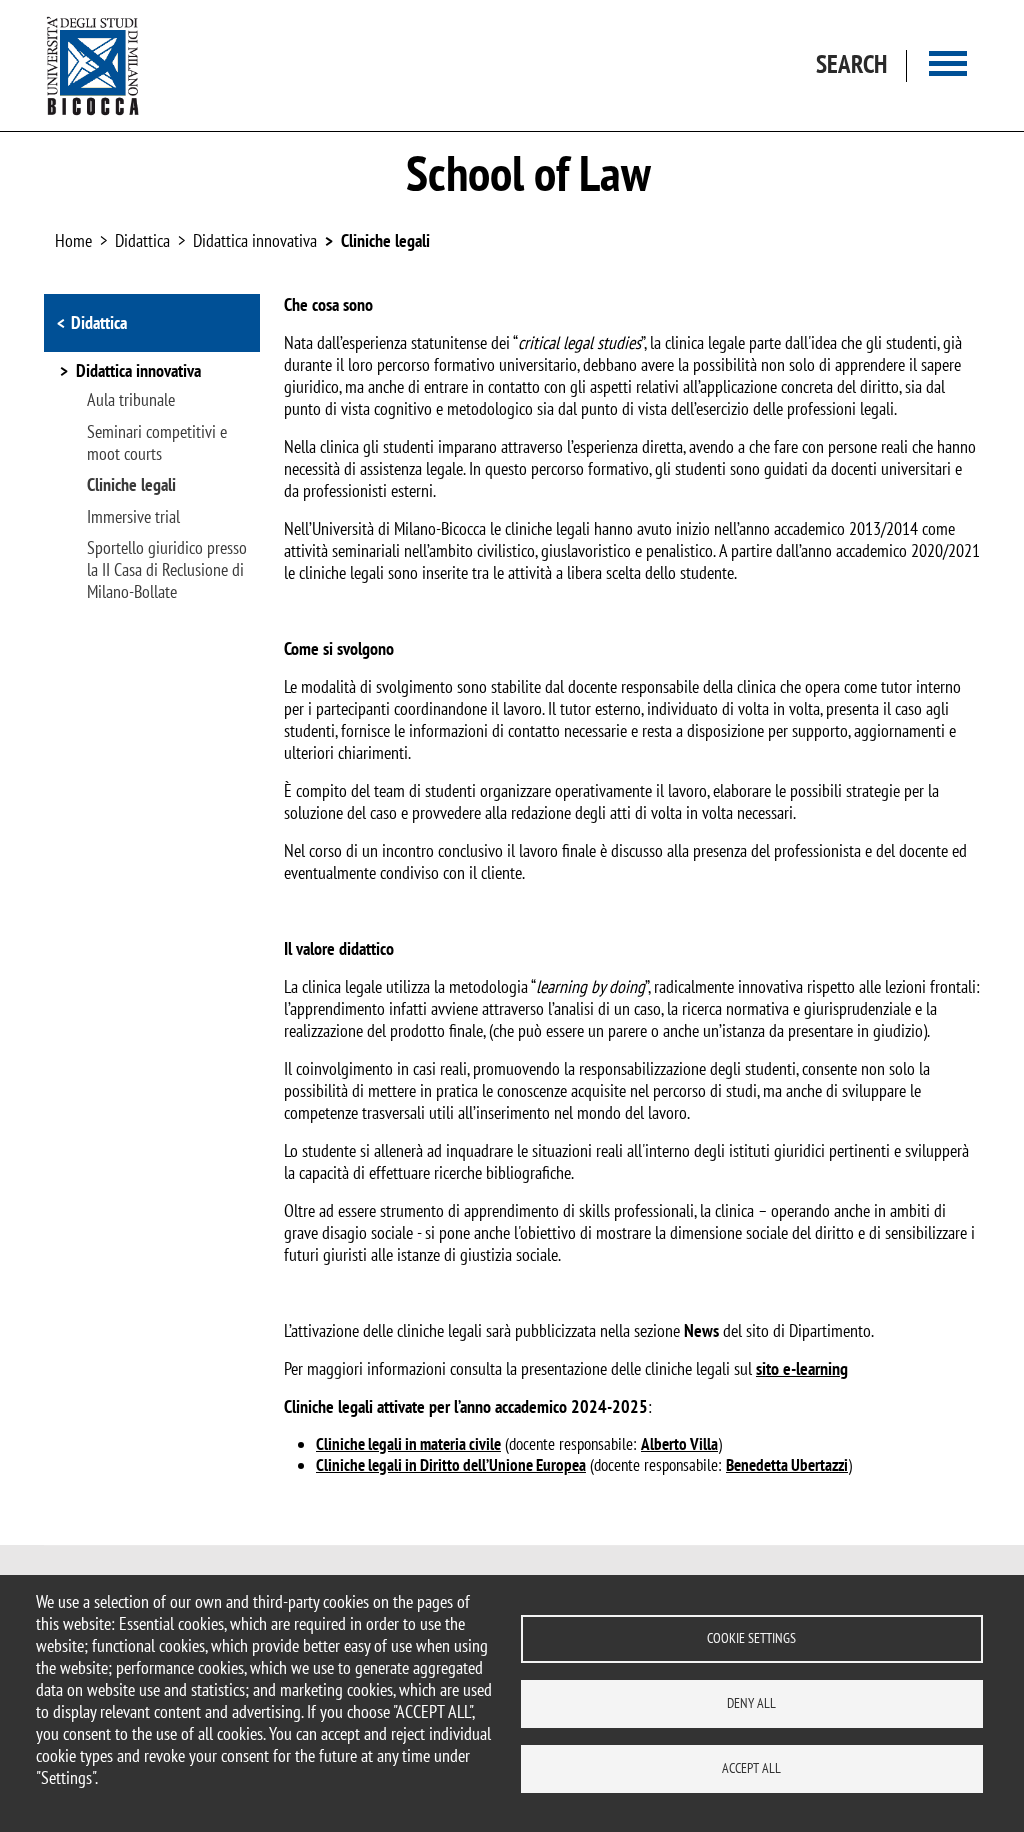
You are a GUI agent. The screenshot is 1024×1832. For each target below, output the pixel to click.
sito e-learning (802, 1368)
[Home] (93, 65)
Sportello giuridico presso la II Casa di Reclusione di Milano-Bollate (167, 570)
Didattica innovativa (255, 240)
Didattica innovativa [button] (138, 372)
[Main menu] (948, 65)
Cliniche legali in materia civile (408, 1444)
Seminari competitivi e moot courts (157, 443)
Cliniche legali (385, 240)
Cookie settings (751, 1638)
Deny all (751, 1703)
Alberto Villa (679, 1444)
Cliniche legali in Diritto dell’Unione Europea (451, 1465)
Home (73, 240)
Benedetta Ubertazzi (787, 1465)
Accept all (751, 1768)
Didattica (99, 322)
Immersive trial (133, 517)
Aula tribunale (131, 400)
